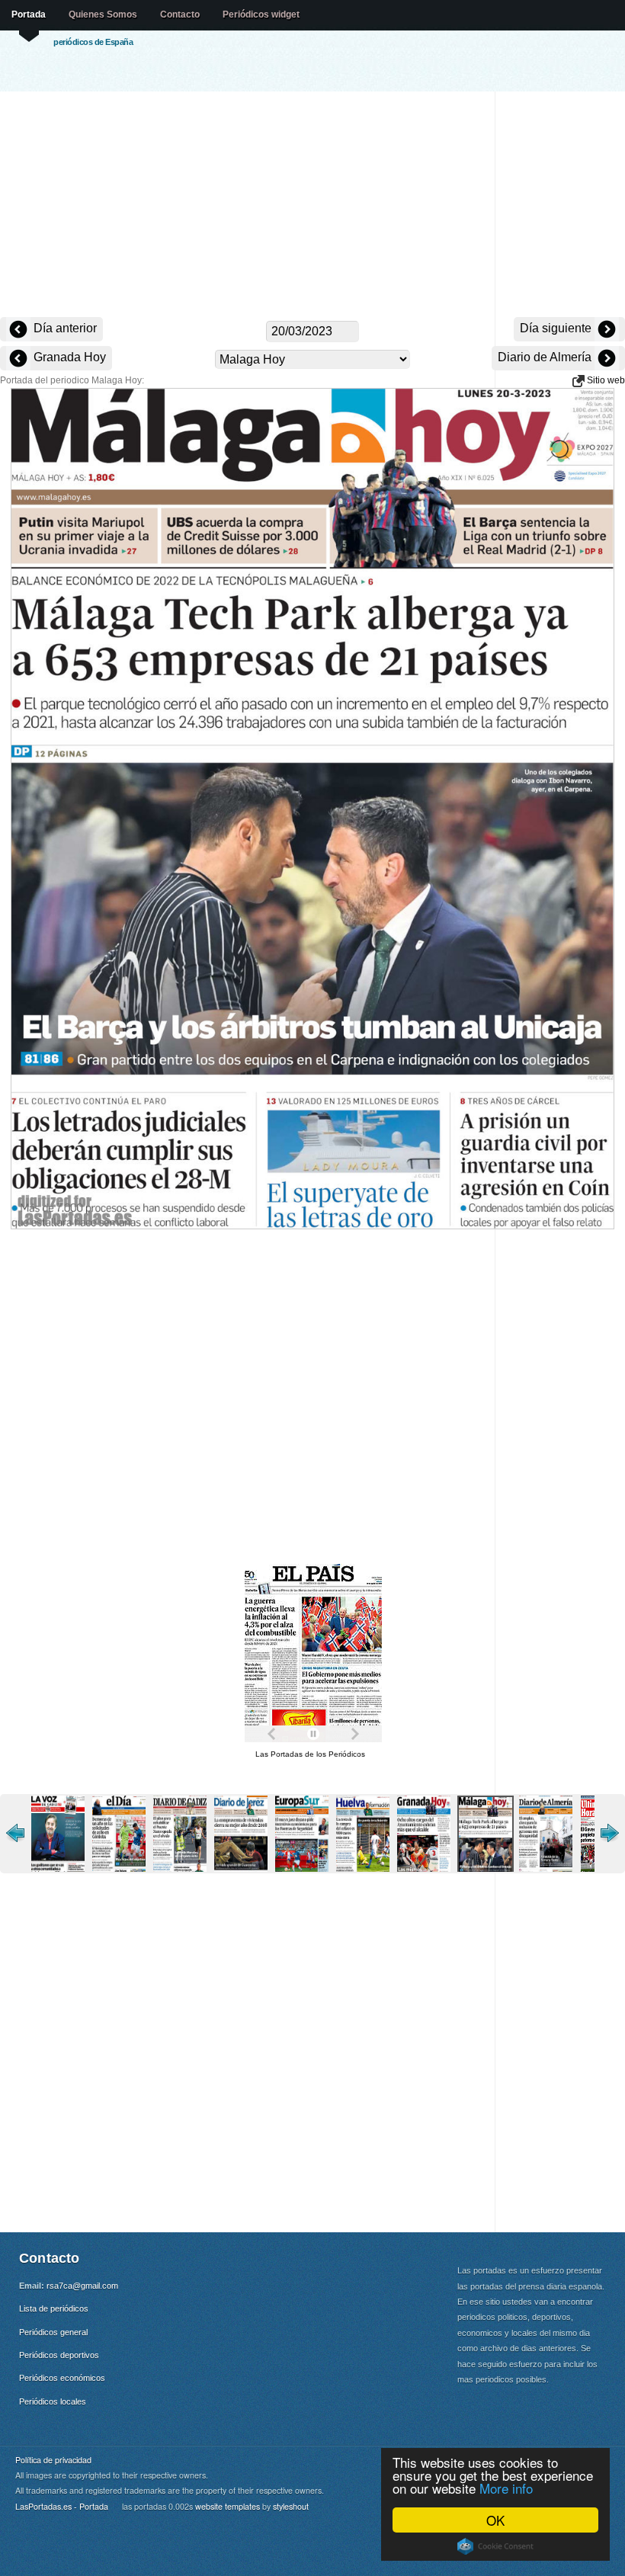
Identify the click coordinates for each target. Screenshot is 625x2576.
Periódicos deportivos (59, 2355)
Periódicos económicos (62, 2378)
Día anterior (64, 328)
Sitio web (605, 380)
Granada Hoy (68, 357)
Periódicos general (53, 2332)
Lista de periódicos (54, 2308)
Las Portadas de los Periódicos (310, 1754)
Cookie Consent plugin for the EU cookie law (495, 2546)
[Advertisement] (312, 206)
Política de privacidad (53, 2460)
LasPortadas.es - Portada (62, 2506)
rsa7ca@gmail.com (82, 2286)
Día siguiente (557, 328)
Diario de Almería (546, 357)
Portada (29, 14)
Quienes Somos (103, 14)
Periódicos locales (53, 2401)
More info (506, 2488)
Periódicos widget (261, 14)
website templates (228, 2506)
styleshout (291, 2506)
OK (495, 2520)
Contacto (180, 14)
